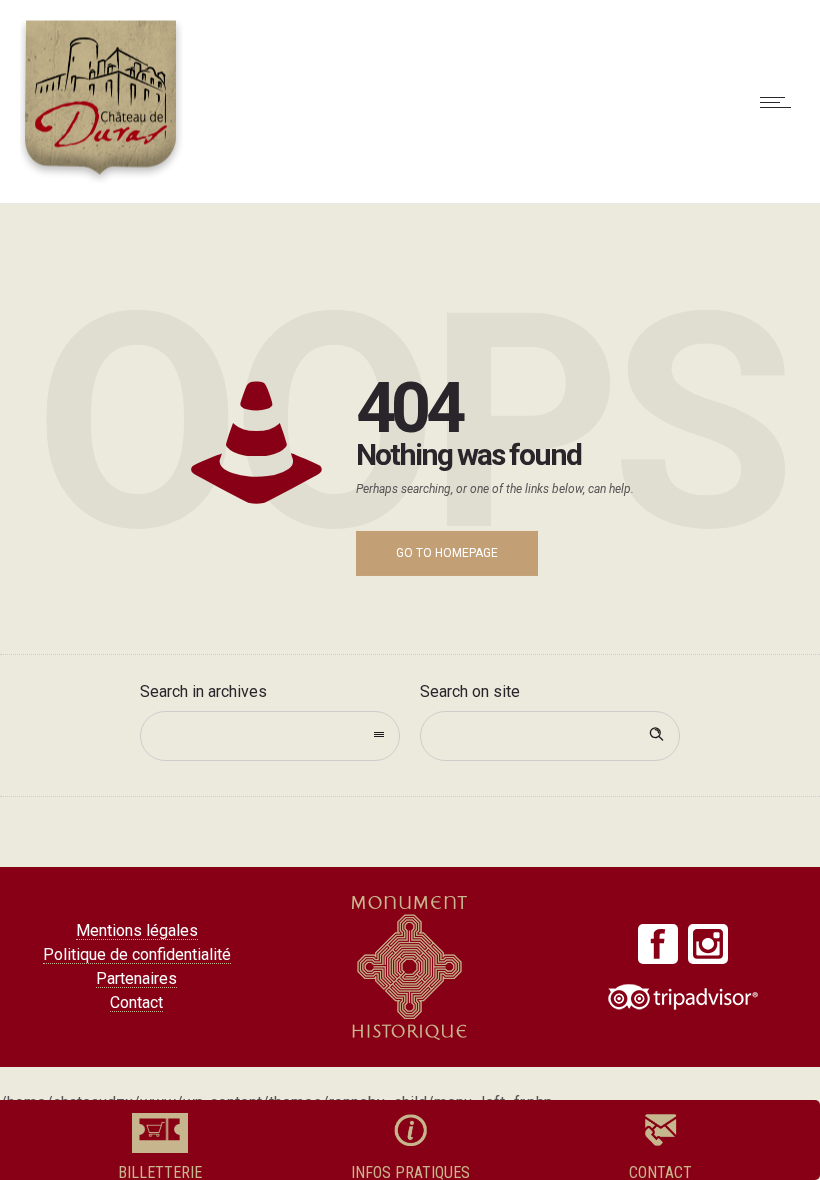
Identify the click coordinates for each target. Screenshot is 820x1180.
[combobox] (270, 736)
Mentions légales (137, 930)
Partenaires (136, 978)
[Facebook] (658, 944)
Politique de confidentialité (137, 954)
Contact (136, 1002)
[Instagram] (708, 944)
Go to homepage (447, 553)
